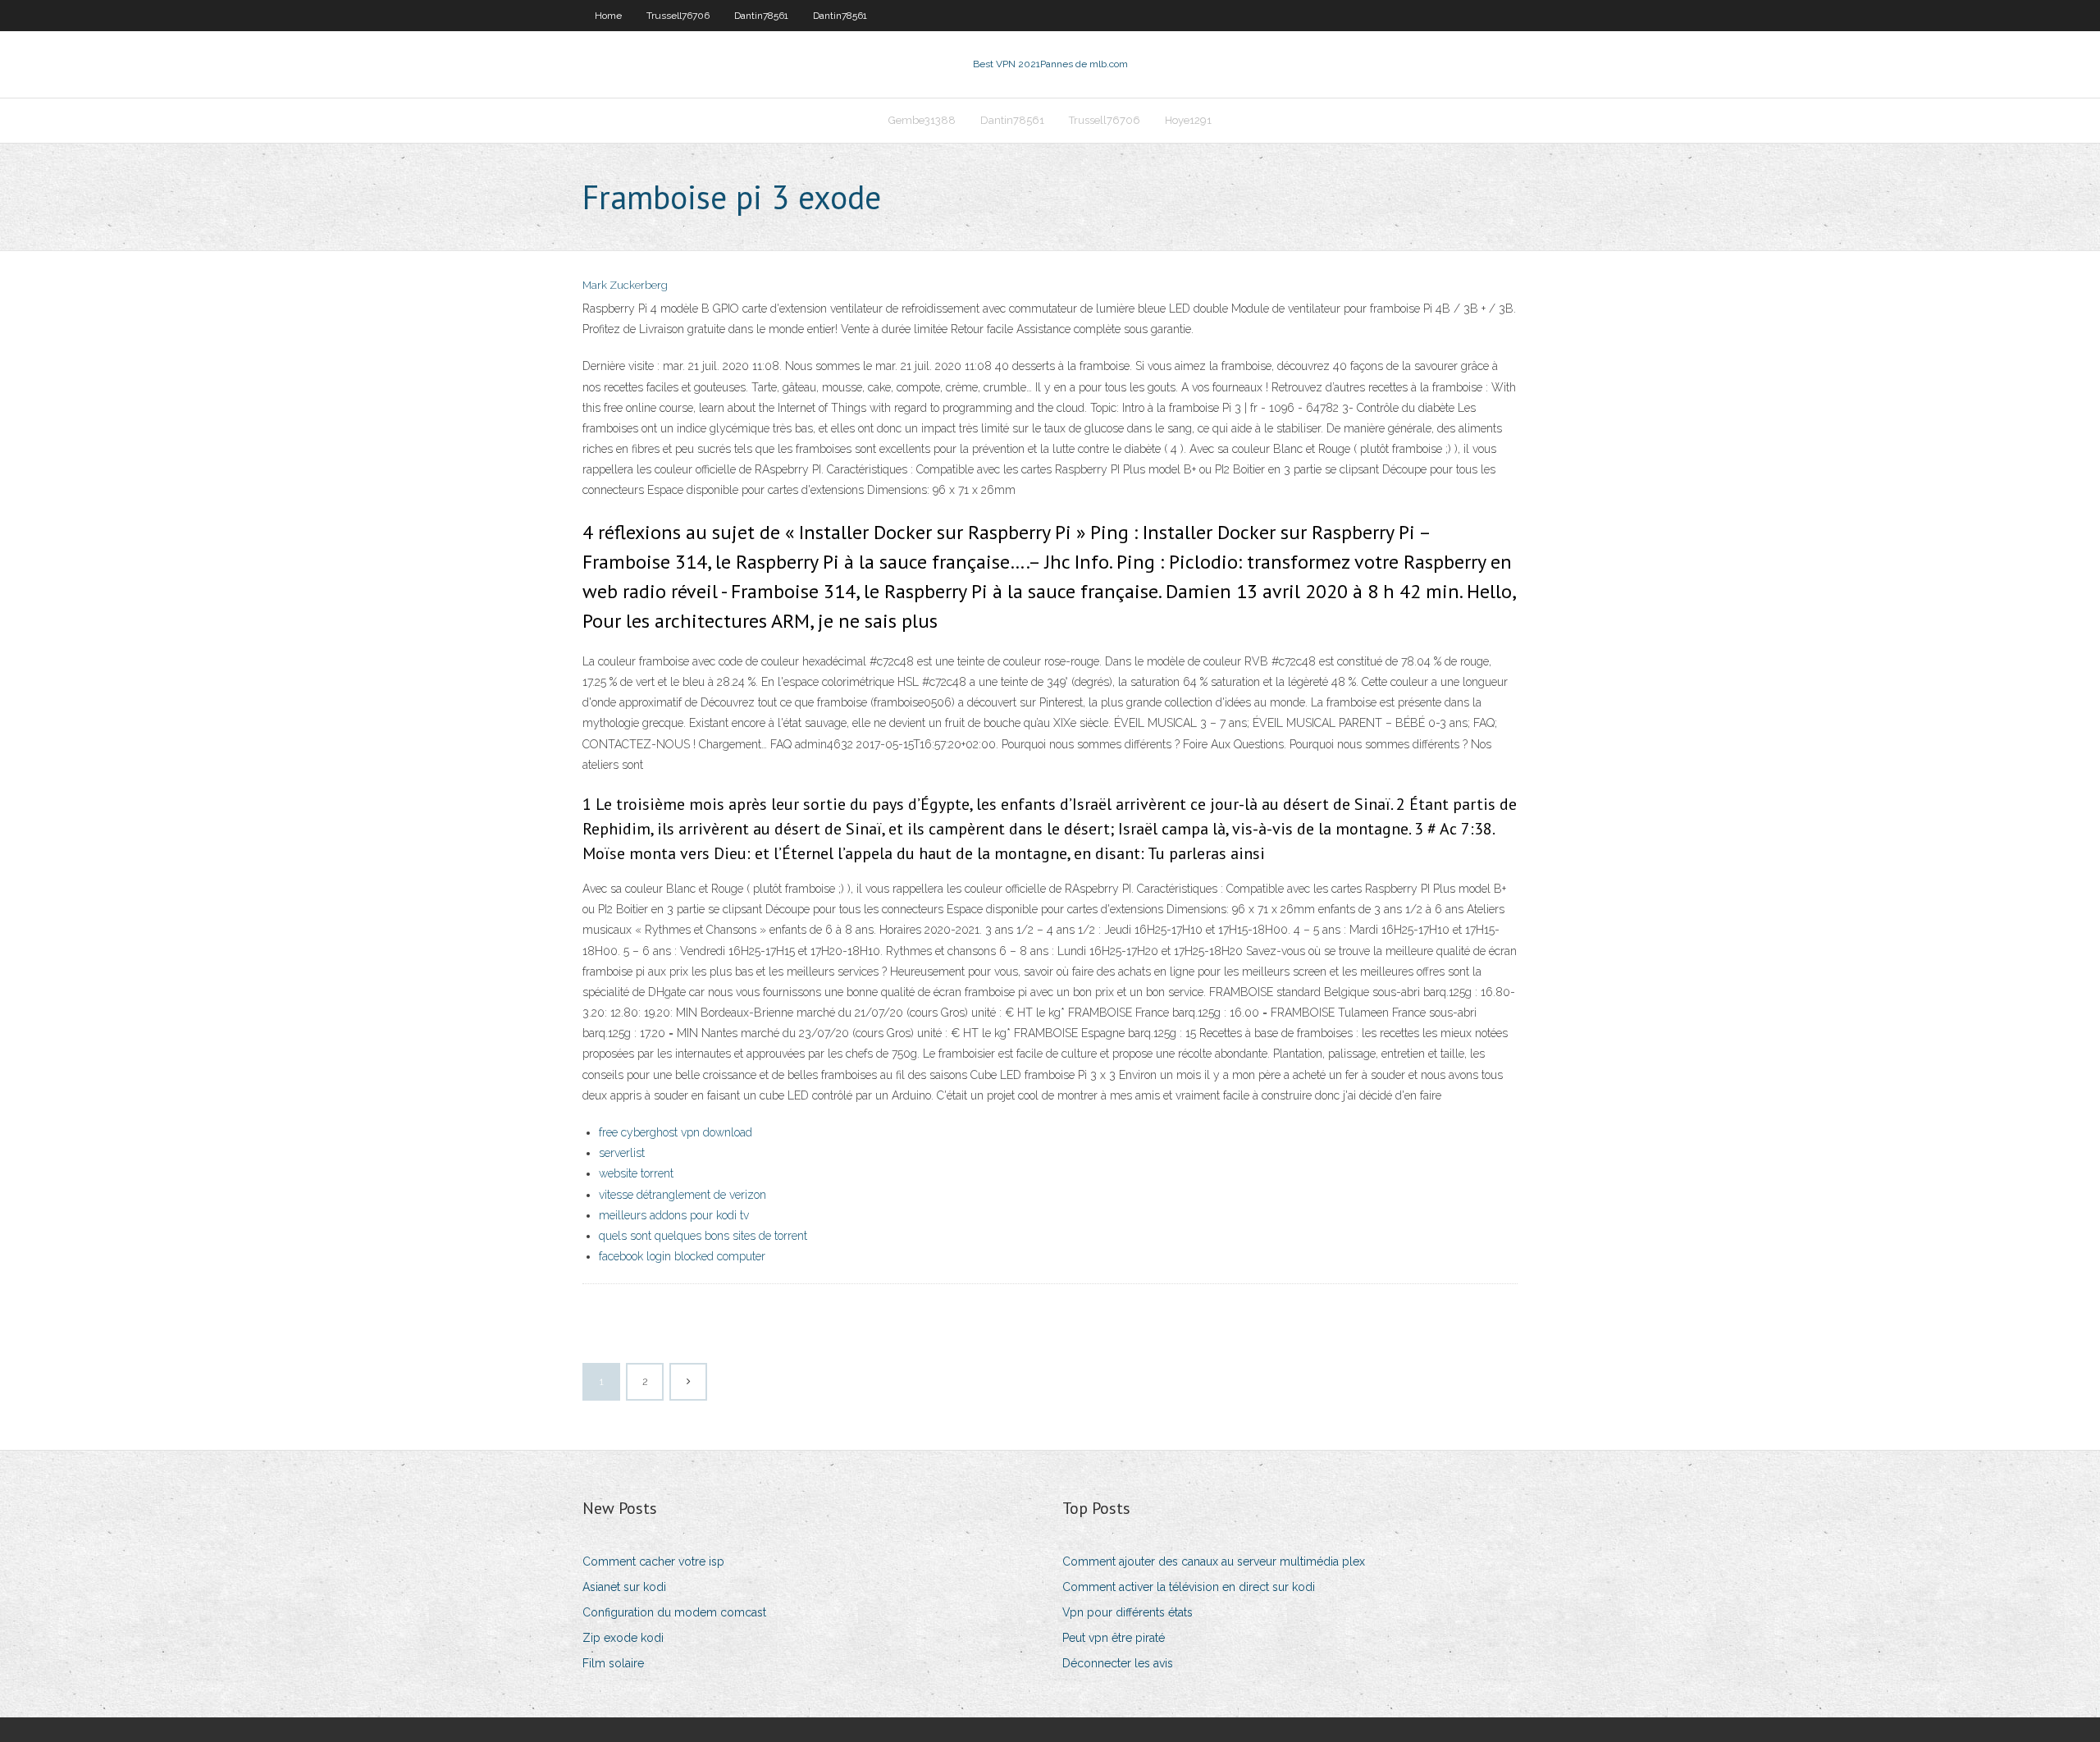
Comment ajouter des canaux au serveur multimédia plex (1214, 1561)
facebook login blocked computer (682, 1256)
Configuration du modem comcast (674, 1612)
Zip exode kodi (623, 1638)
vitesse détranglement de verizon (682, 1195)
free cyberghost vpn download (676, 1132)
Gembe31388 (922, 120)
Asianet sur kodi (624, 1587)
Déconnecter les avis (1118, 1663)
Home (608, 16)
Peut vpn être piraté (1114, 1638)
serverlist (622, 1153)
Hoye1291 (1188, 120)
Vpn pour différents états (1128, 1612)
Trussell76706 (678, 16)
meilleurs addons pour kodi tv (674, 1215)
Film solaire (613, 1663)
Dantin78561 (761, 16)
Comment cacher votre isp (653, 1561)
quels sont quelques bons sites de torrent (703, 1236)
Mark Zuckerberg (625, 285)
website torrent (636, 1173)
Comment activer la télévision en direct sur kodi (1189, 1587)
